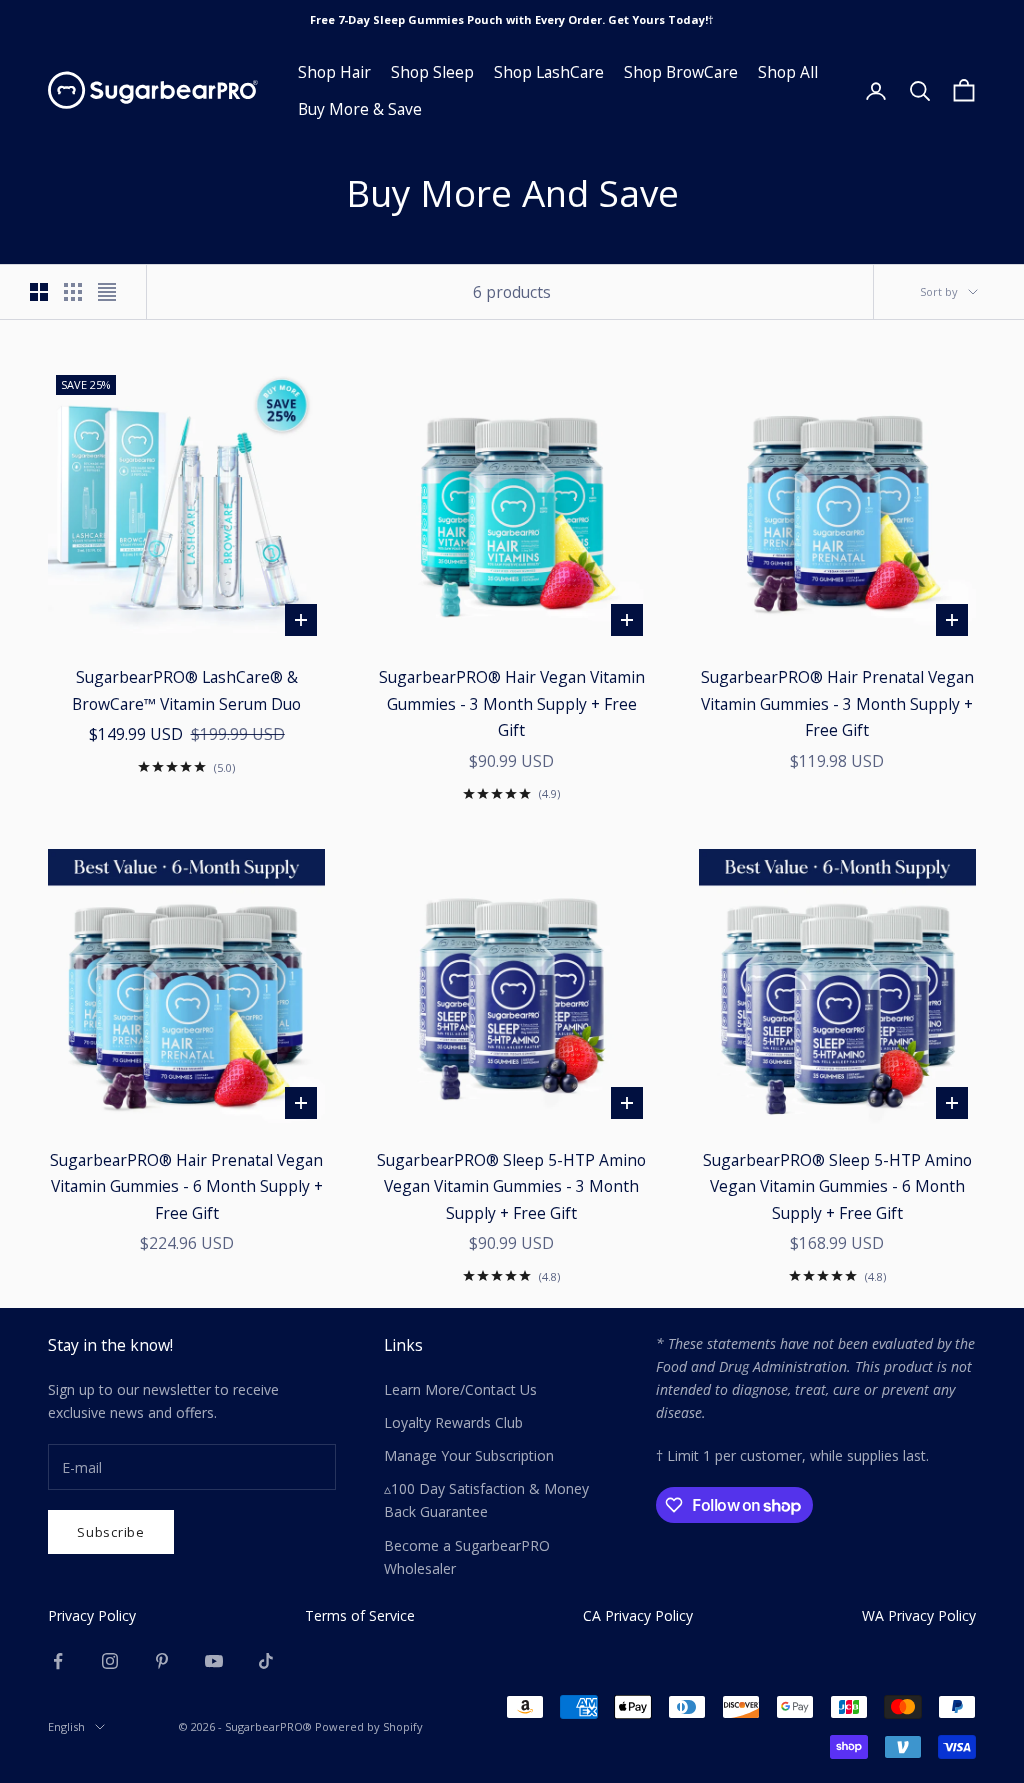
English (66, 1726)
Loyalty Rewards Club (453, 1422)
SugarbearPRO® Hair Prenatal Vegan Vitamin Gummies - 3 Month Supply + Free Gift (837, 703)
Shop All (788, 72)
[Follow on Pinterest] (162, 1661)
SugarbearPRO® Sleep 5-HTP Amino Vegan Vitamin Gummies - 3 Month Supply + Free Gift (511, 1186)
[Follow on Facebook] (58, 1661)
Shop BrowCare (681, 72)
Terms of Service (360, 1615)
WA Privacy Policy (919, 1615)
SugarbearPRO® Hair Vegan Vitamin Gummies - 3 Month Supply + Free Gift (512, 703)
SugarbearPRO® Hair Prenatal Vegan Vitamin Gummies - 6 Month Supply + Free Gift (186, 1186)
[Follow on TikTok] (266, 1661)
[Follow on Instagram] (110, 1661)
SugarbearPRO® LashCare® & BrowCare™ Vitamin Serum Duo (186, 690)
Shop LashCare (549, 72)
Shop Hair (334, 72)
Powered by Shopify (369, 1726)
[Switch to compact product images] (107, 292)
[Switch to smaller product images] (73, 292)
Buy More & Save (360, 109)
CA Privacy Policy (638, 1615)
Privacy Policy (92, 1615)
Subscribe (111, 1532)
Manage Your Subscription (469, 1455)
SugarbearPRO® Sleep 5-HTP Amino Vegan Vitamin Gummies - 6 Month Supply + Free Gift (837, 1186)
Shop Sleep (432, 72)
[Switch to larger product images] (39, 292)
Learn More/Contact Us (460, 1389)
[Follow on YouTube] (214, 1661)
